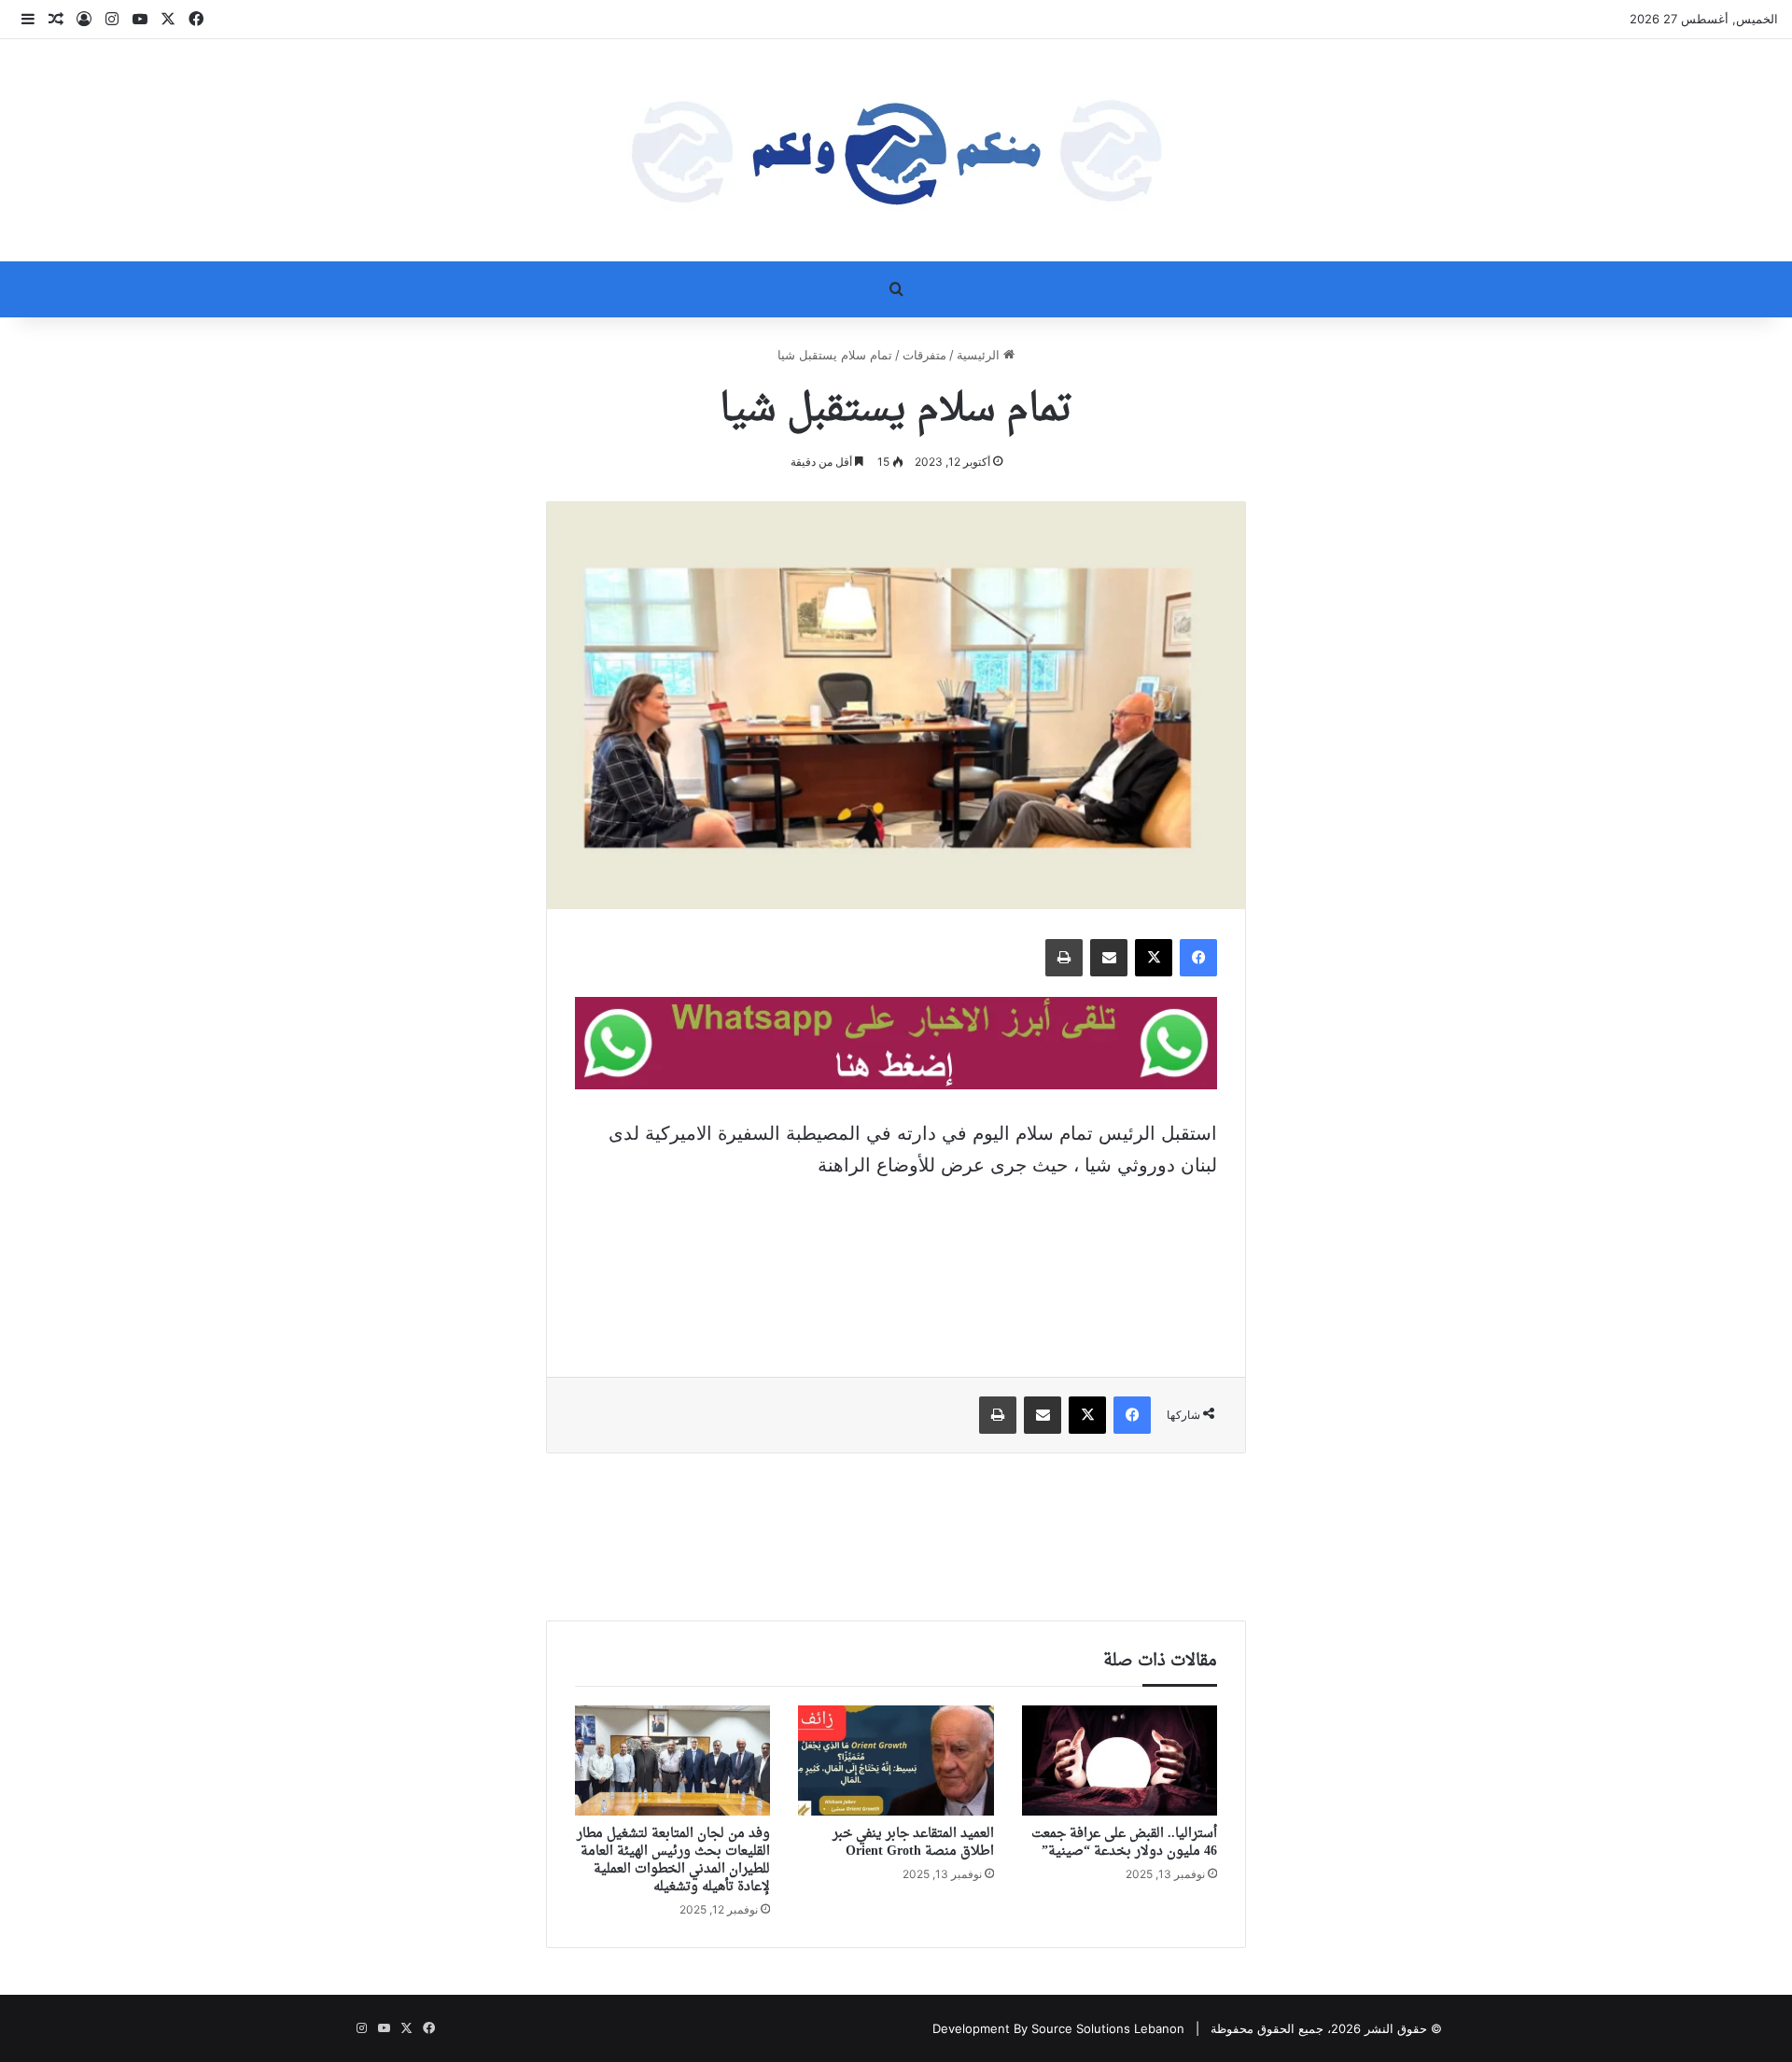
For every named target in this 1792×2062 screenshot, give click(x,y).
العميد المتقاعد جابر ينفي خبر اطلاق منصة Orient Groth (913, 1843)
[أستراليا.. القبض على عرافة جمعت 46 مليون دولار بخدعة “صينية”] (1120, 1760)
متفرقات (924, 355)
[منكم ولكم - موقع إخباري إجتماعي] (896, 150)
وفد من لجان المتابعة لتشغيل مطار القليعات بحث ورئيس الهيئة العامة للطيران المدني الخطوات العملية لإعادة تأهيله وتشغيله (673, 1860)
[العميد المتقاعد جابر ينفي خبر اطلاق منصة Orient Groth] (896, 1760)
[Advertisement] (896, 1265)
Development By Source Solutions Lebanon (1058, 2028)
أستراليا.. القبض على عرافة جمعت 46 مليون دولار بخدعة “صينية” (1124, 1843)
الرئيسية (980, 355)
